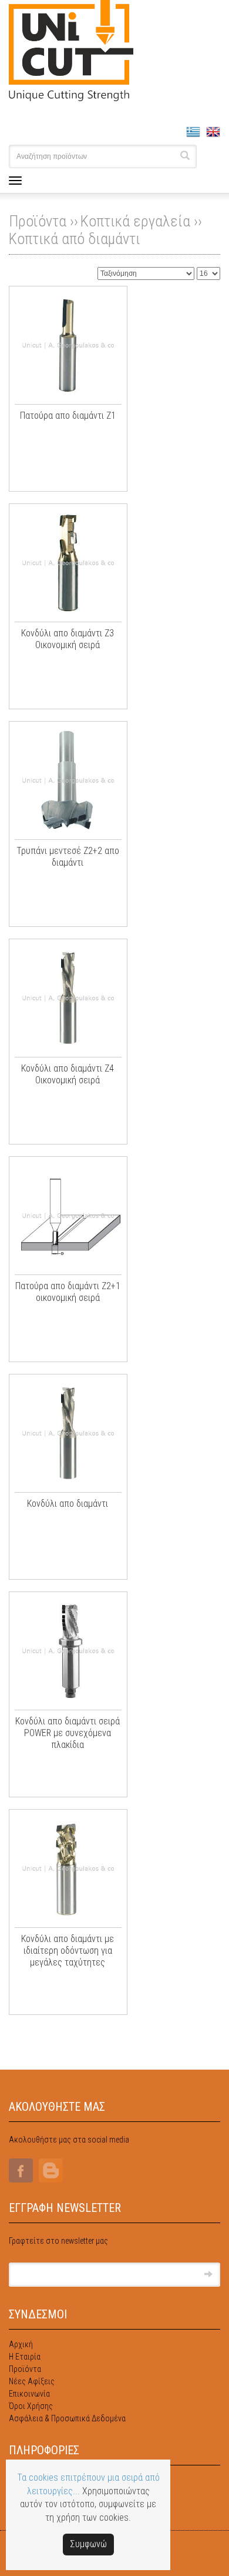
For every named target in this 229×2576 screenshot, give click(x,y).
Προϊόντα (25, 2369)
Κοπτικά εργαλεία (135, 221)
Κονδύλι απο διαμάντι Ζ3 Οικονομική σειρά (68, 639)
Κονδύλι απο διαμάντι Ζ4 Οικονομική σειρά (68, 1074)
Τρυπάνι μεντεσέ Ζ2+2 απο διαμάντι (68, 857)
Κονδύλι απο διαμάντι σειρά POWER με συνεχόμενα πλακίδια (68, 1733)
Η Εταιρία (25, 2357)
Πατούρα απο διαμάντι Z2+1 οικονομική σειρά (68, 1292)
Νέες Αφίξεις (32, 2381)
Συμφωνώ (88, 2544)
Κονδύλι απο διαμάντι (68, 1504)
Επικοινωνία (29, 2394)
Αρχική (21, 2344)
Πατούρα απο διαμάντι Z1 (68, 416)
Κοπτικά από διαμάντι (75, 239)
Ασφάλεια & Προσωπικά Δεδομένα (67, 2418)
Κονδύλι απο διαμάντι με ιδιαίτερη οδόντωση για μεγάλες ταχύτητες (68, 1951)
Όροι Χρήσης (31, 2406)
